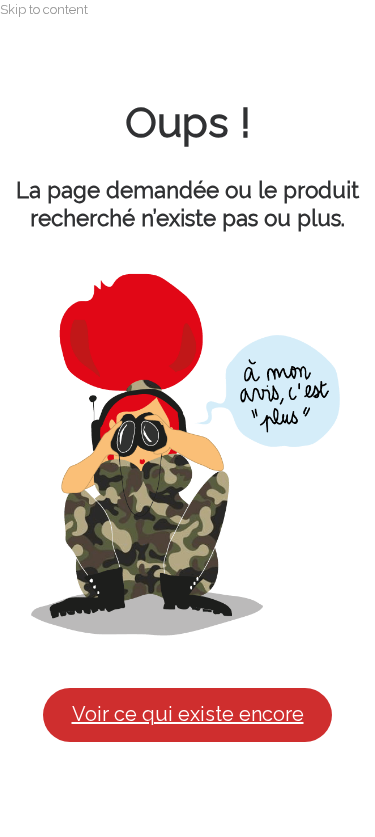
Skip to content (44, 9)
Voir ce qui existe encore (188, 714)
